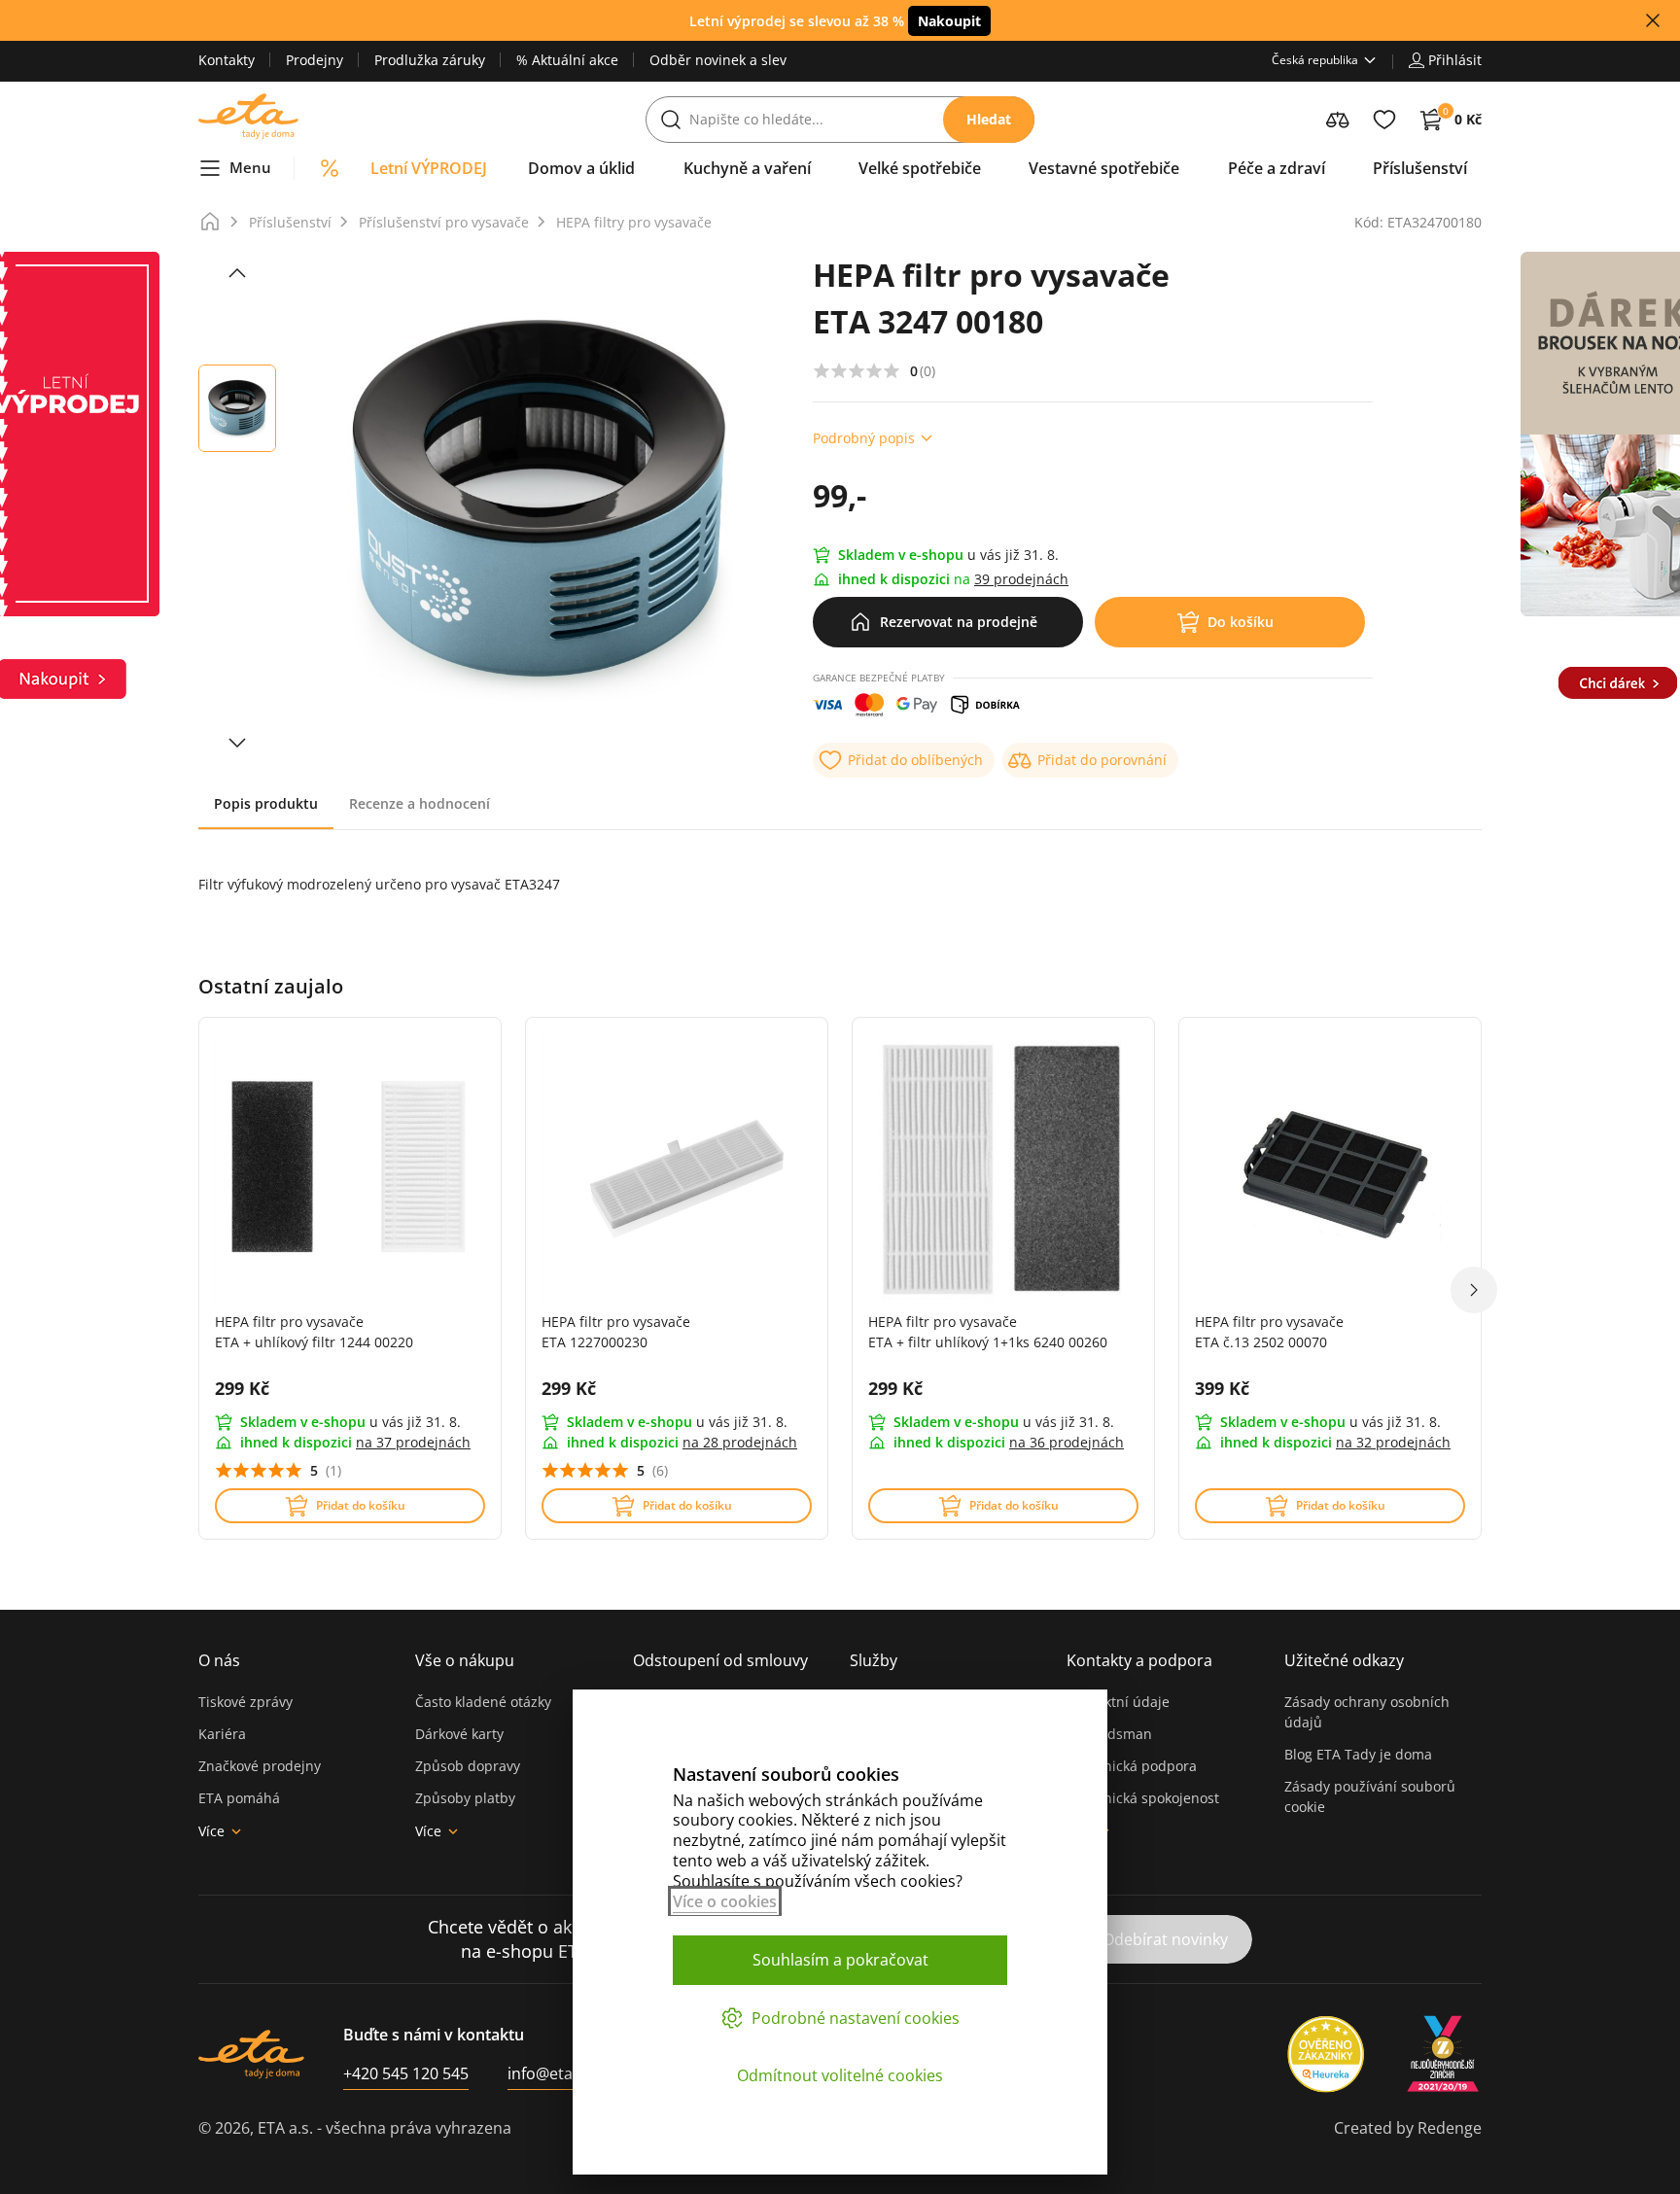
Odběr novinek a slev (718, 60)
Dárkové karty (459, 1734)
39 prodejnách (1021, 579)
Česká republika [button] (1315, 60)
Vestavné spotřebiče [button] (1104, 168)
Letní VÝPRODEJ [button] (429, 168)
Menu (250, 167)
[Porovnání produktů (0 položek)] (1338, 120)
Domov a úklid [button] (581, 168)
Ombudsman (1109, 1734)
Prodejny (315, 60)
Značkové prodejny (260, 1766)
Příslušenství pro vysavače (444, 222)
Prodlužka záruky (430, 60)
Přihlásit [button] (1455, 60)
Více (211, 1831)
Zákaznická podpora (1132, 1766)
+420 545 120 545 (406, 2073)
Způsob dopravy (468, 1766)
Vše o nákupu (465, 1660)
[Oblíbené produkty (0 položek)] (1384, 120)
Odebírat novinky (1165, 1939)
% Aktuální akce (567, 60)
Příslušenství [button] (1420, 168)
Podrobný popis (864, 438)
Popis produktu (266, 803)
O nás (219, 1660)
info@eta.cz (550, 2073)
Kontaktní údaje (1118, 1702)
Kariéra (222, 1734)
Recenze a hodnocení (420, 803)
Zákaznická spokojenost (1143, 1798)
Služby (874, 1660)
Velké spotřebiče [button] (920, 168)
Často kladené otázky (483, 1702)
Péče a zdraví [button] (1277, 168)
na (413, 1442)
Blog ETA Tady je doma (1358, 1754)
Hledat (989, 119)
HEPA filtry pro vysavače (634, 222)
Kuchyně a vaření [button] (747, 168)
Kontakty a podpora (1139, 1660)
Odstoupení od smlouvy (720, 1660)
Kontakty (227, 60)
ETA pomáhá (239, 1798)
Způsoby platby (465, 1798)
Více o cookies (725, 1901)
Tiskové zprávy (245, 1702)
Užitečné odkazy (1344, 1660)
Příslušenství (290, 222)
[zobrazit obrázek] (237, 273)
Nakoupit (949, 21)
